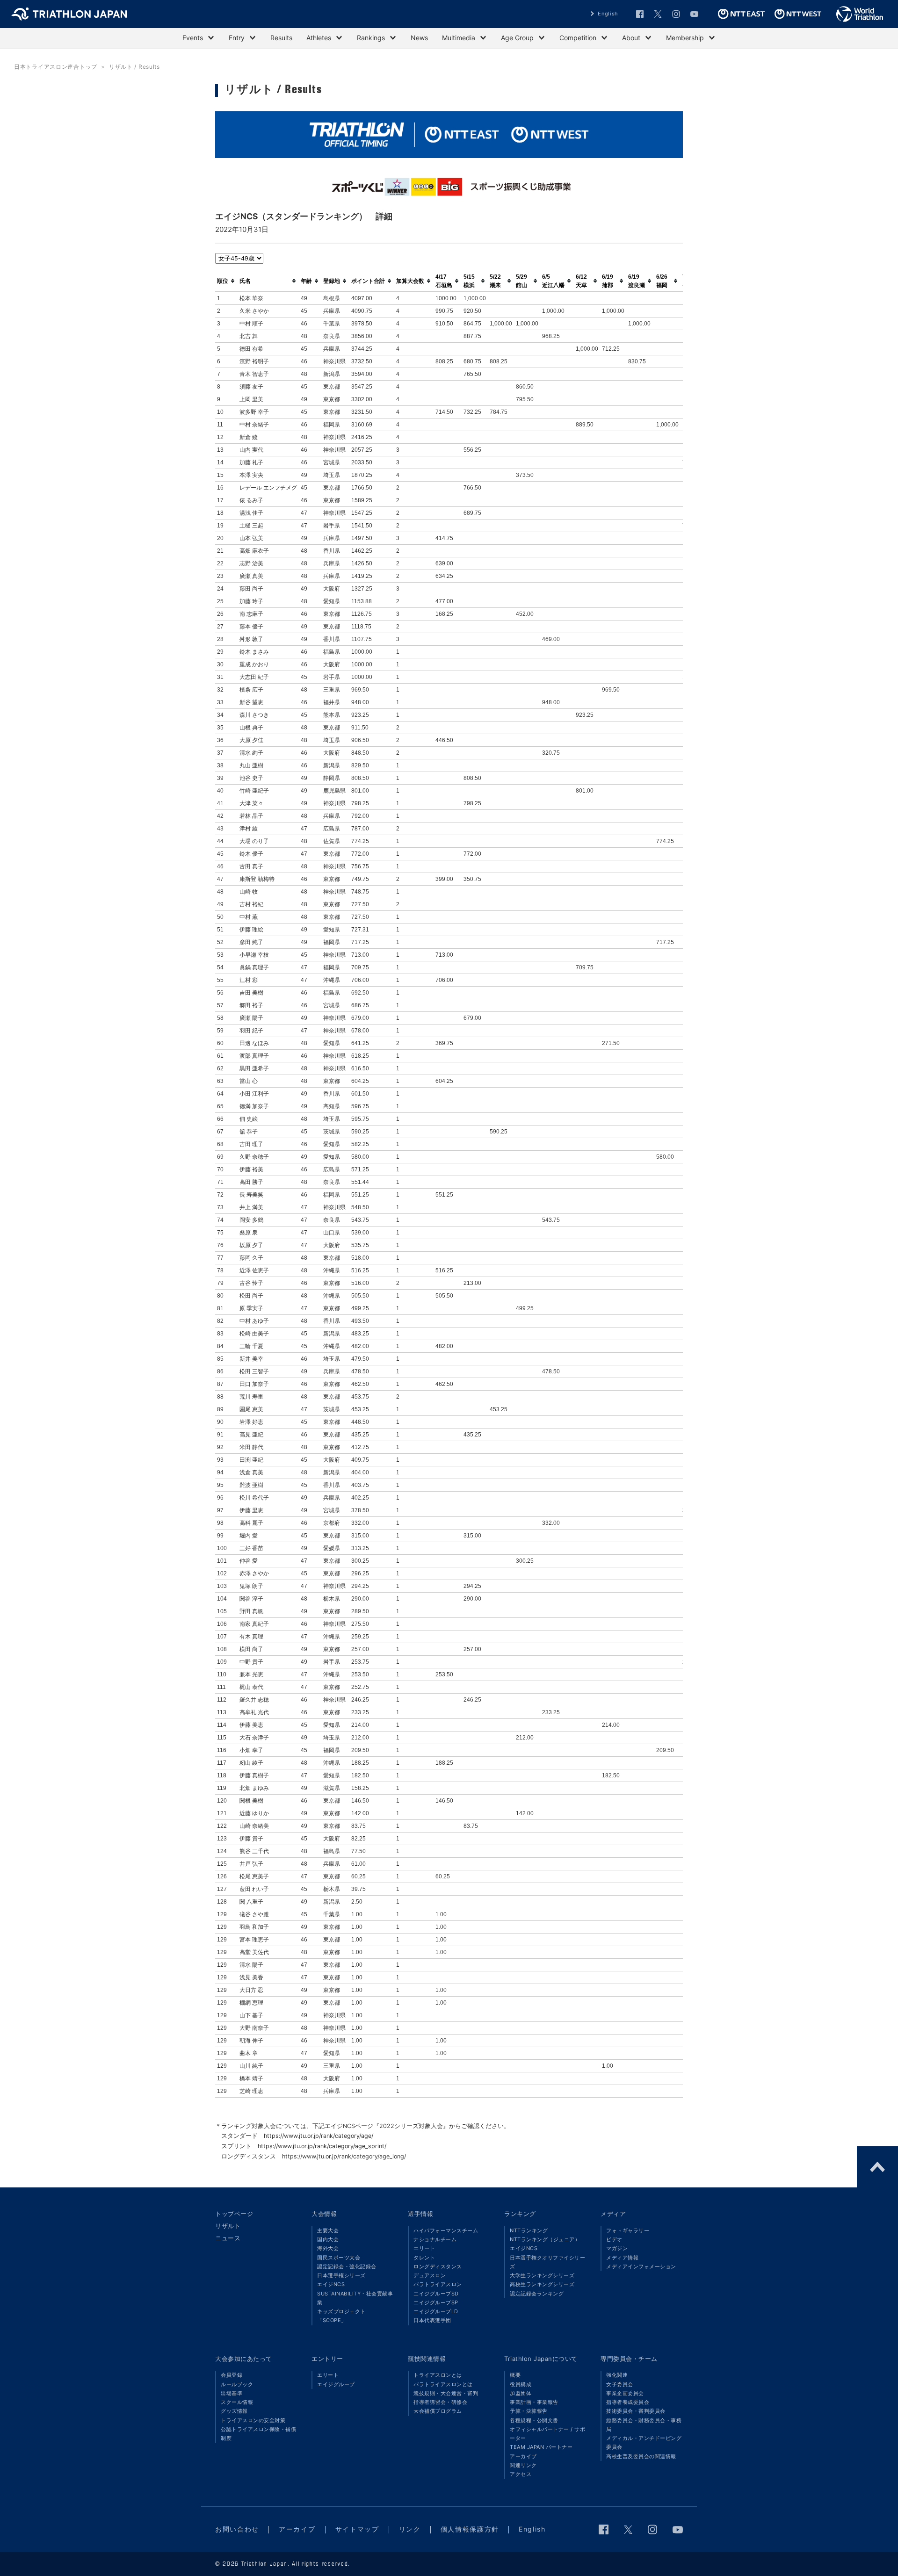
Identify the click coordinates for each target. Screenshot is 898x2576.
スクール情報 (237, 2402)
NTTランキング (529, 2230)
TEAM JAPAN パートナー (541, 2447)
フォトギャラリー (628, 2230)
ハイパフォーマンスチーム (446, 2230)
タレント (424, 2258)
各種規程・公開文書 (534, 2420)
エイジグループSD (436, 2294)
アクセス (521, 2474)
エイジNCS (331, 2284)
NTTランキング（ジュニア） (545, 2239)
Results (281, 38)
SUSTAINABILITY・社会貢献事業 (355, 2298)
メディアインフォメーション (641, 2266)
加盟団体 (521, 2393)
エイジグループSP (436, 2302)
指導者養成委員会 (628, 2402)
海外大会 (328, 2248)
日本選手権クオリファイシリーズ (547, 2262)
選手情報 (420, 2214)
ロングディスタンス (438, 2266)
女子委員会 (620, 2384)
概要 (515, 2375)
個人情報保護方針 (470, 2529)
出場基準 (232, 2393)
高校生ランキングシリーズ (542, 2284)
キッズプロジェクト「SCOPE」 (341, 2316)
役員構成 (521, 2384)
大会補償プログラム (438, 2411)
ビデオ (614, 2239)
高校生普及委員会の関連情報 (641, 2456)
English (608, 14)
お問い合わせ (237, 2529)
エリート (424, 2248)
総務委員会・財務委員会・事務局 (644, 2425)
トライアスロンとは (438, 2375)
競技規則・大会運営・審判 (446, 2393)
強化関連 (617, 2375)
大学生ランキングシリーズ (542, 2275)
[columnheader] (226, 281)
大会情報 (324, 2214)
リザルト (228, 2226)
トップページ (234, 2214)
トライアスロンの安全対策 (253, 2420)
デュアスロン (430, 2275)
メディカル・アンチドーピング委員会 (644, 2443)
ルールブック (237, 2384)
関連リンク (523, 2465)
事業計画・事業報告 (534, 2402)
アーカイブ (523, 2456)
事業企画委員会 (625, 2393)
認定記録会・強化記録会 (347, 2266)
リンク (410, 2529)
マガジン (617, 2248)
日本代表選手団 (432, 2320)
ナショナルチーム (435, 2239)
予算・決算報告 (529, 2411)
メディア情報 (622, 2258)
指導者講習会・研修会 (440, 2402)
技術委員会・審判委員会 (636, 2411)
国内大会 (328, 2239)
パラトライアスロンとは (443, 2384)
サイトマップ (357, 2529)
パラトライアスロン (438, 2284)
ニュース (228, 2238)
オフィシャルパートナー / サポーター (547, 2434)
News (419, 38)
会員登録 (232, 2375)
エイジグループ (336, 2384)
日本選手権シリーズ (341, 2275)
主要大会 (328, 2230)
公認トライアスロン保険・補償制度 (258, 2434)
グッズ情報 (234, 2411)
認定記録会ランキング (537, 2294)
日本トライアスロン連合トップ (56, 67)
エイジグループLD (436, 2311)
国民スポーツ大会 (339, 2258)
